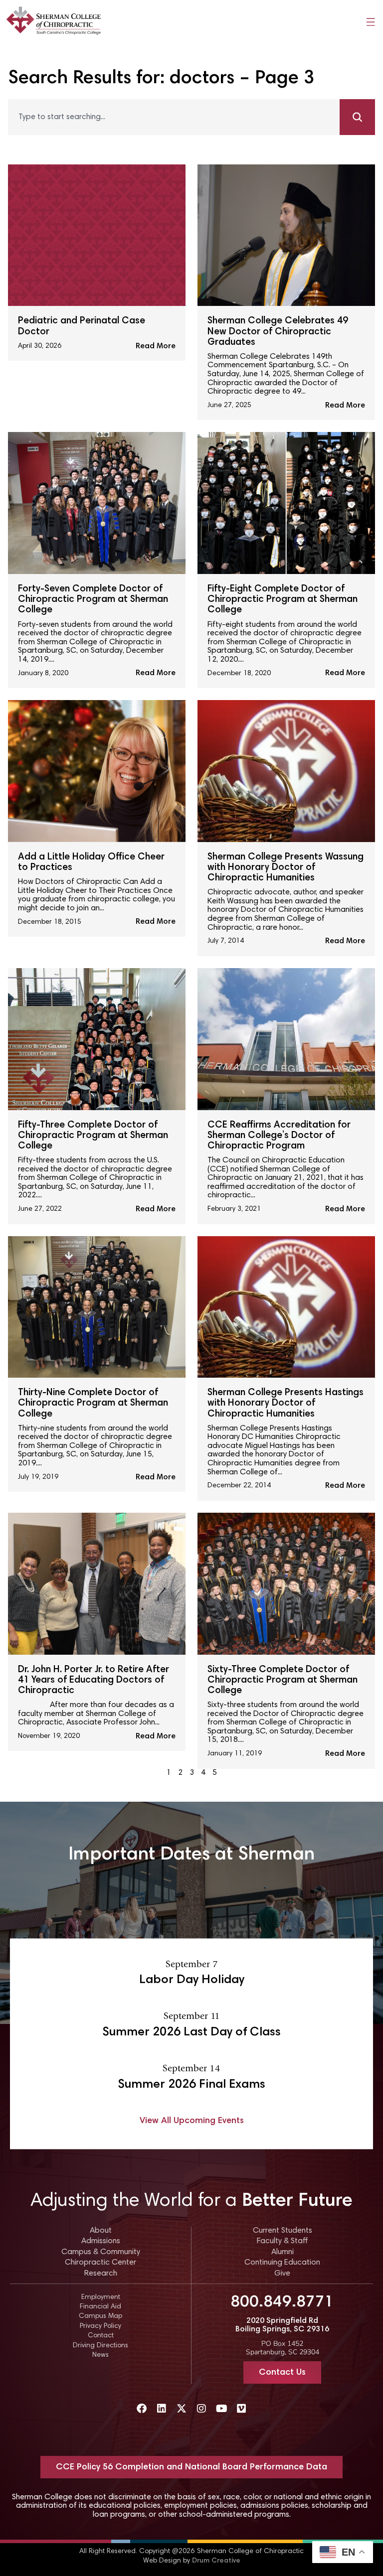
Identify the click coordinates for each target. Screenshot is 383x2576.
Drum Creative (216, 2561)
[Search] (357, 117)
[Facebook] (142, 2409)
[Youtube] (221, 2409)
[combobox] (174, 117)
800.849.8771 (282, 2303)
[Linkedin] (162, 2409)
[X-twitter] (182, 2409)
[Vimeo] (241, 2409)
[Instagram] (201, 2409)
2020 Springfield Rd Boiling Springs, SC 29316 (282, 2325)
